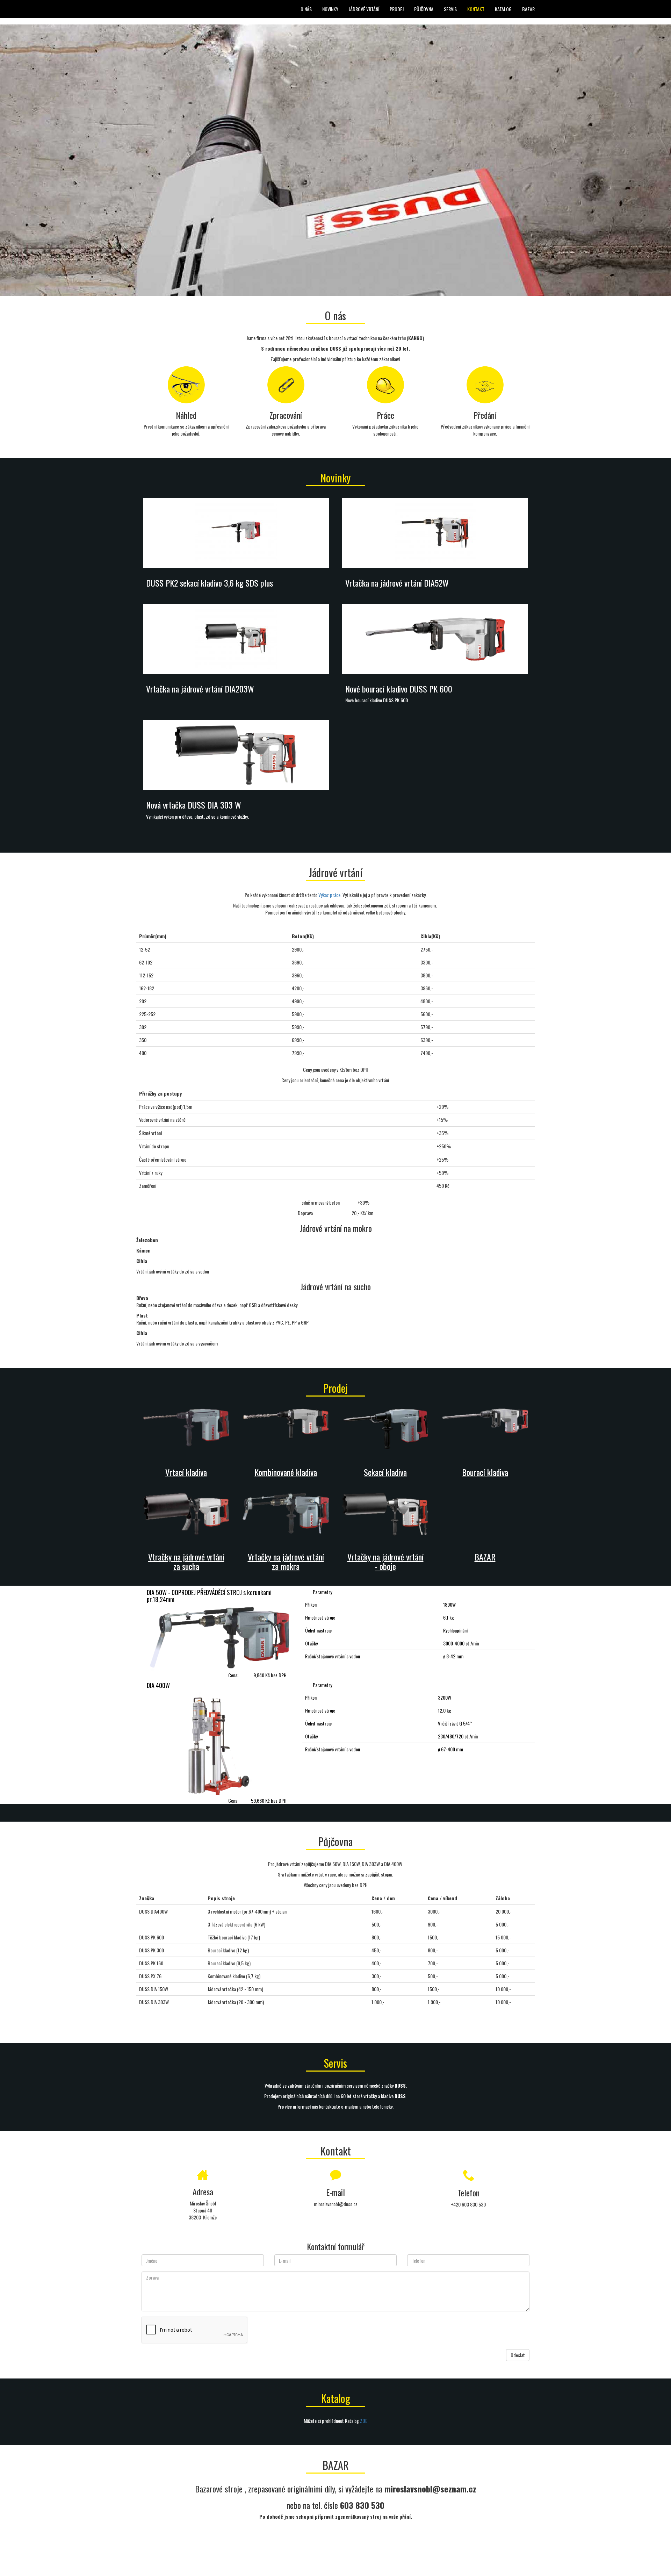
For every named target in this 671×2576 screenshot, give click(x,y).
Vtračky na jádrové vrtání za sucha (186, 1561)
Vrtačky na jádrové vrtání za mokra (286, 1561)
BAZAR (528, 9)
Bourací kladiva (485, 1472)
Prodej (397, 9)
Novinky (330, 9)
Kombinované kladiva (286, 1472)
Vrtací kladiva (186, 1472)
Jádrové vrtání (364, 9)
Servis (450, 9)
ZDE (364, 2421)
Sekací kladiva (385, 1472)
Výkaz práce (329, 895)
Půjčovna (424, 9)
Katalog (503, 9)
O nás (306, 9)
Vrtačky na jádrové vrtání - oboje (385, 1561)
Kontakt (476, 9)
